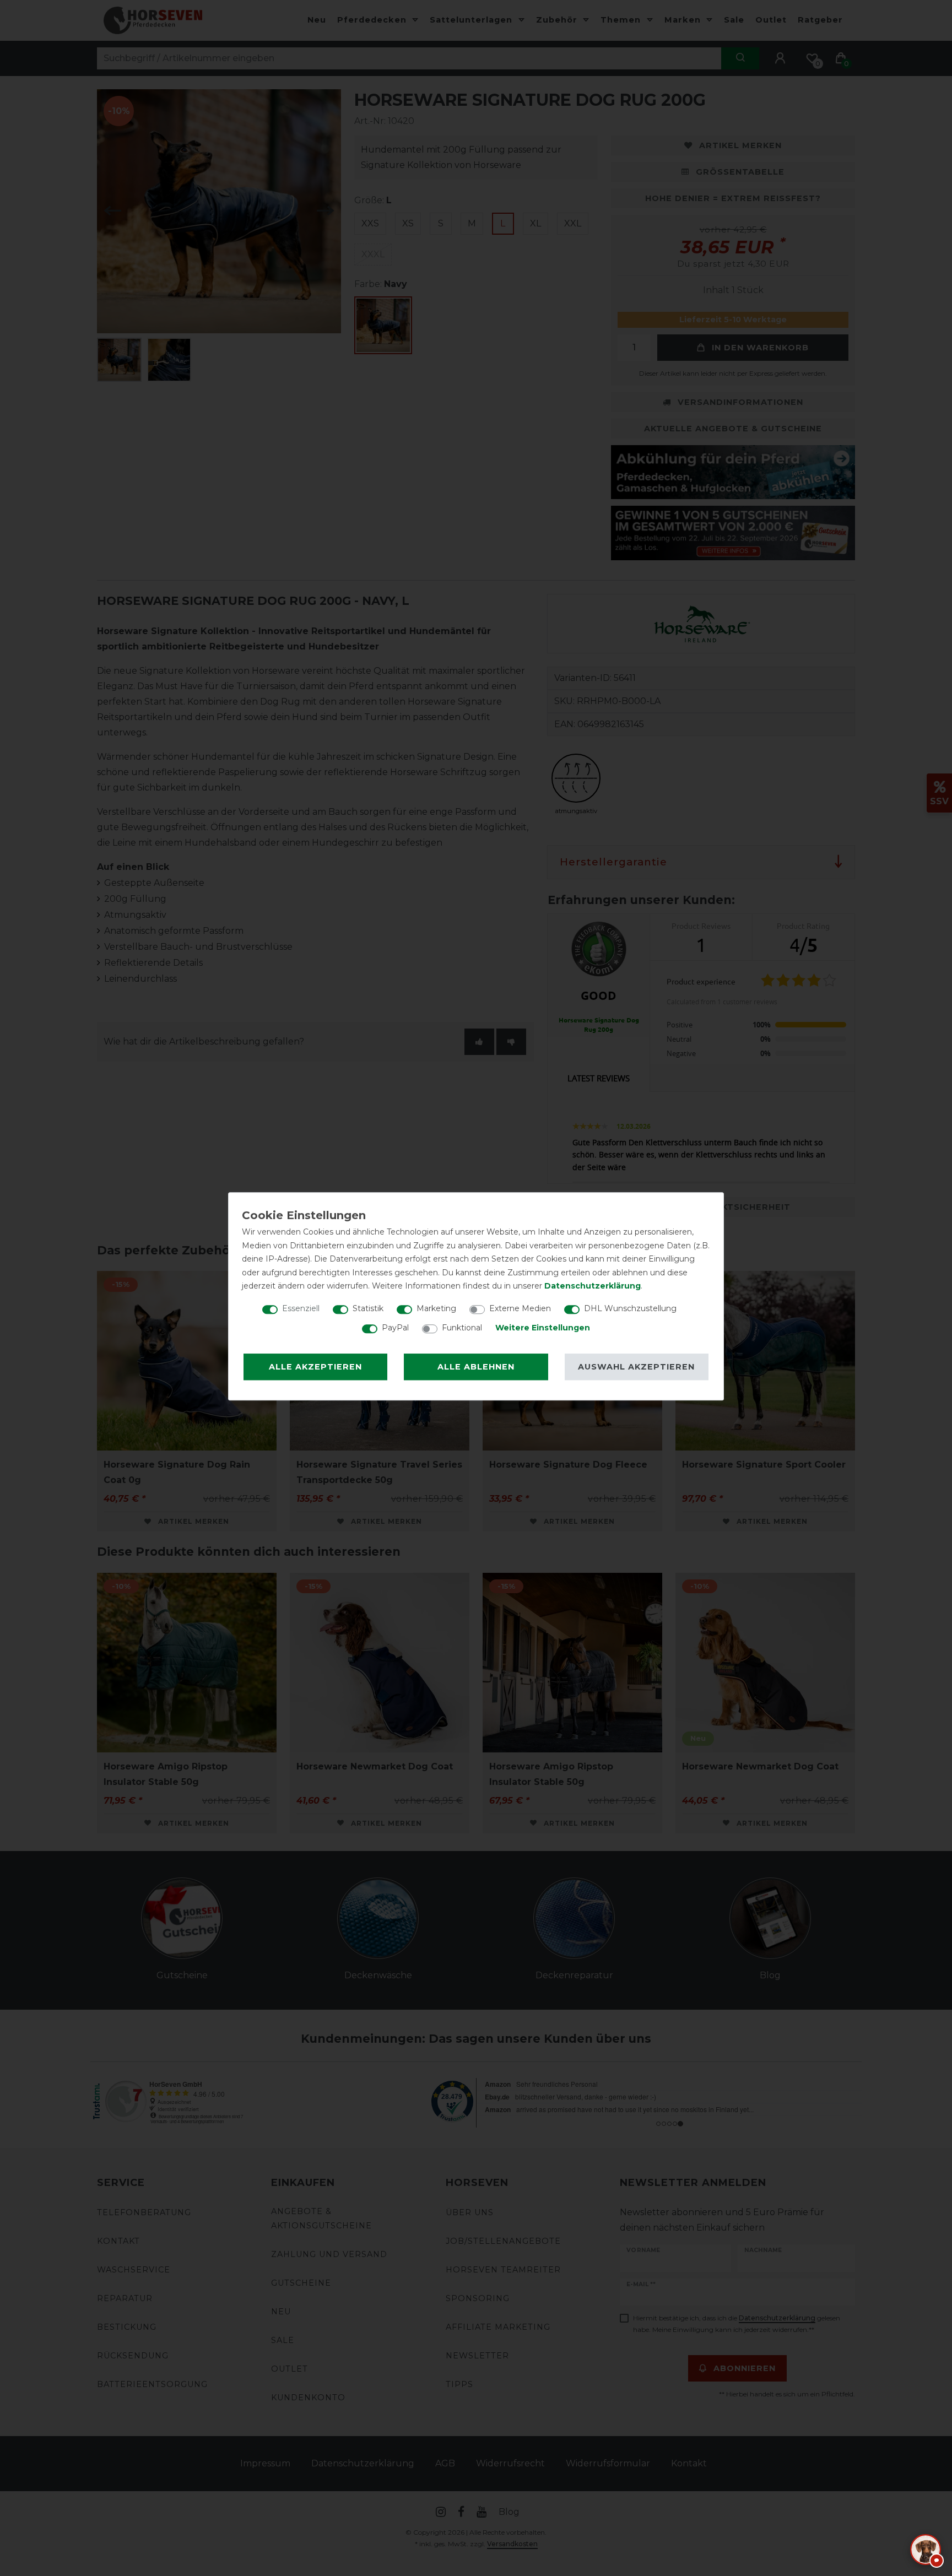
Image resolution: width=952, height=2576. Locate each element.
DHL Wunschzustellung (630, 1308)
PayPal (395, 1328)
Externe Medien (520, 1308)
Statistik (368, 1308)
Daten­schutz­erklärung (593, 1286)
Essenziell (301, 1308)
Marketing (436, 1308)
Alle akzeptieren (315, 1367)
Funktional (462, 1328)
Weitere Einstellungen (543, 1328)
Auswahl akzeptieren (636, 1367)
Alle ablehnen (476, 1367)
